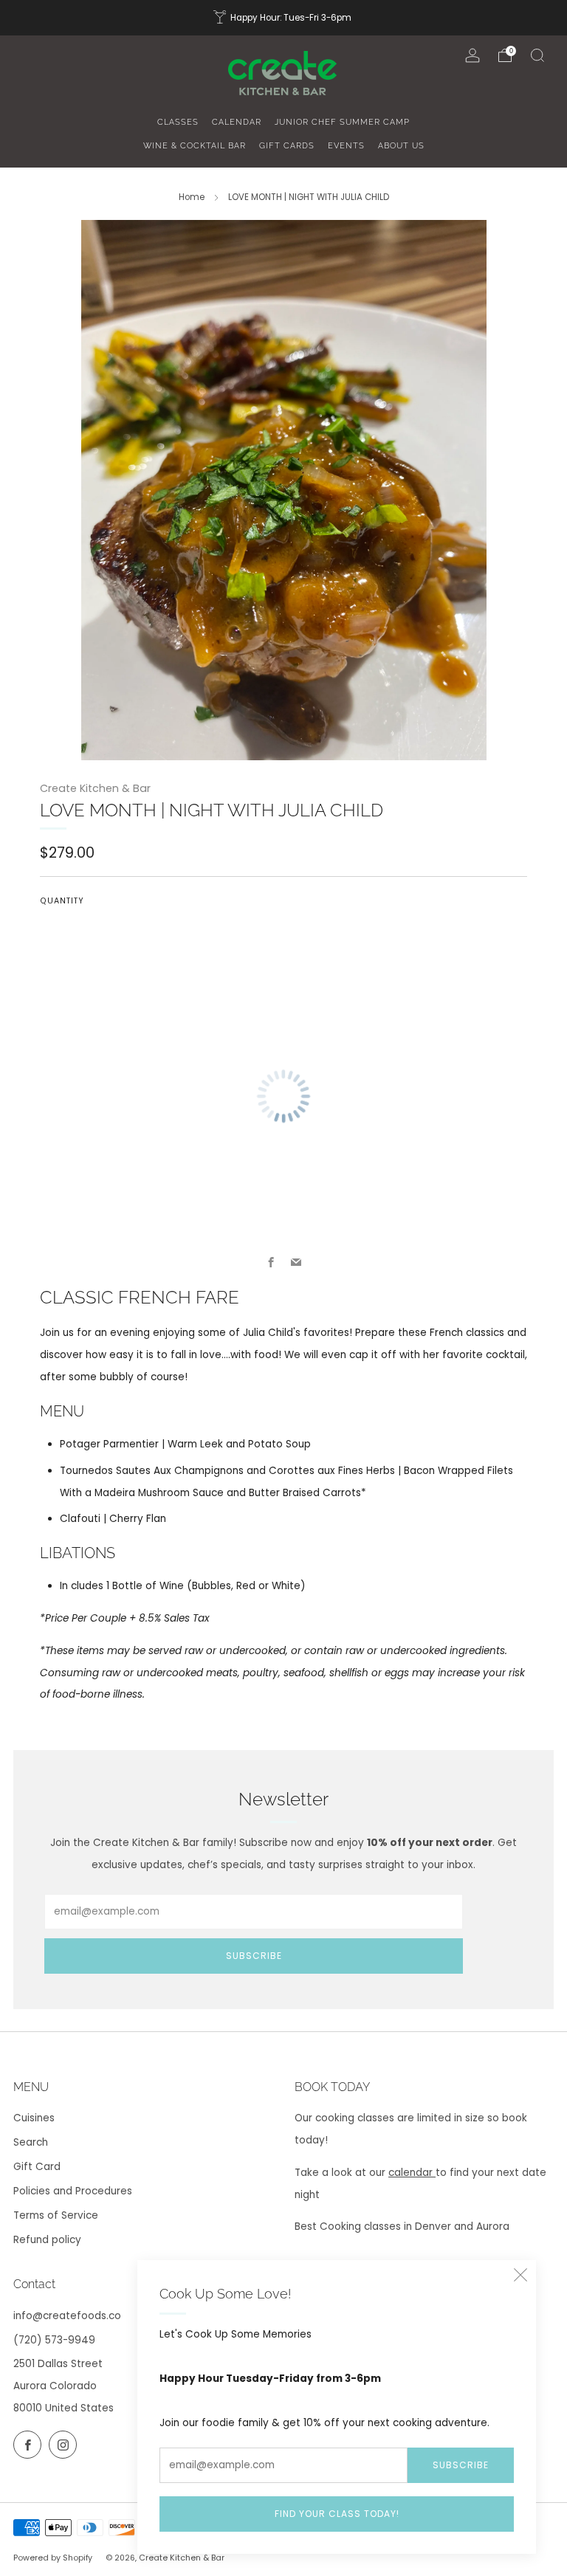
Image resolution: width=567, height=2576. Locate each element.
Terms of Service (56, 2215)
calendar (412, 2173)
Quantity (62, 901)
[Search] (537, 55)
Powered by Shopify (53, 2558)
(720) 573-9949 (54, 2340)
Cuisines (34, 2118)
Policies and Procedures (73, 2191)
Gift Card (37, 2167)
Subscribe (461, 2465)
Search (31, 2142)
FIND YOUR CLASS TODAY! (337, 2514)
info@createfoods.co (67, 2316)
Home (192, 197)
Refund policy (47, 2240)
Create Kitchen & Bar (95, 788)
